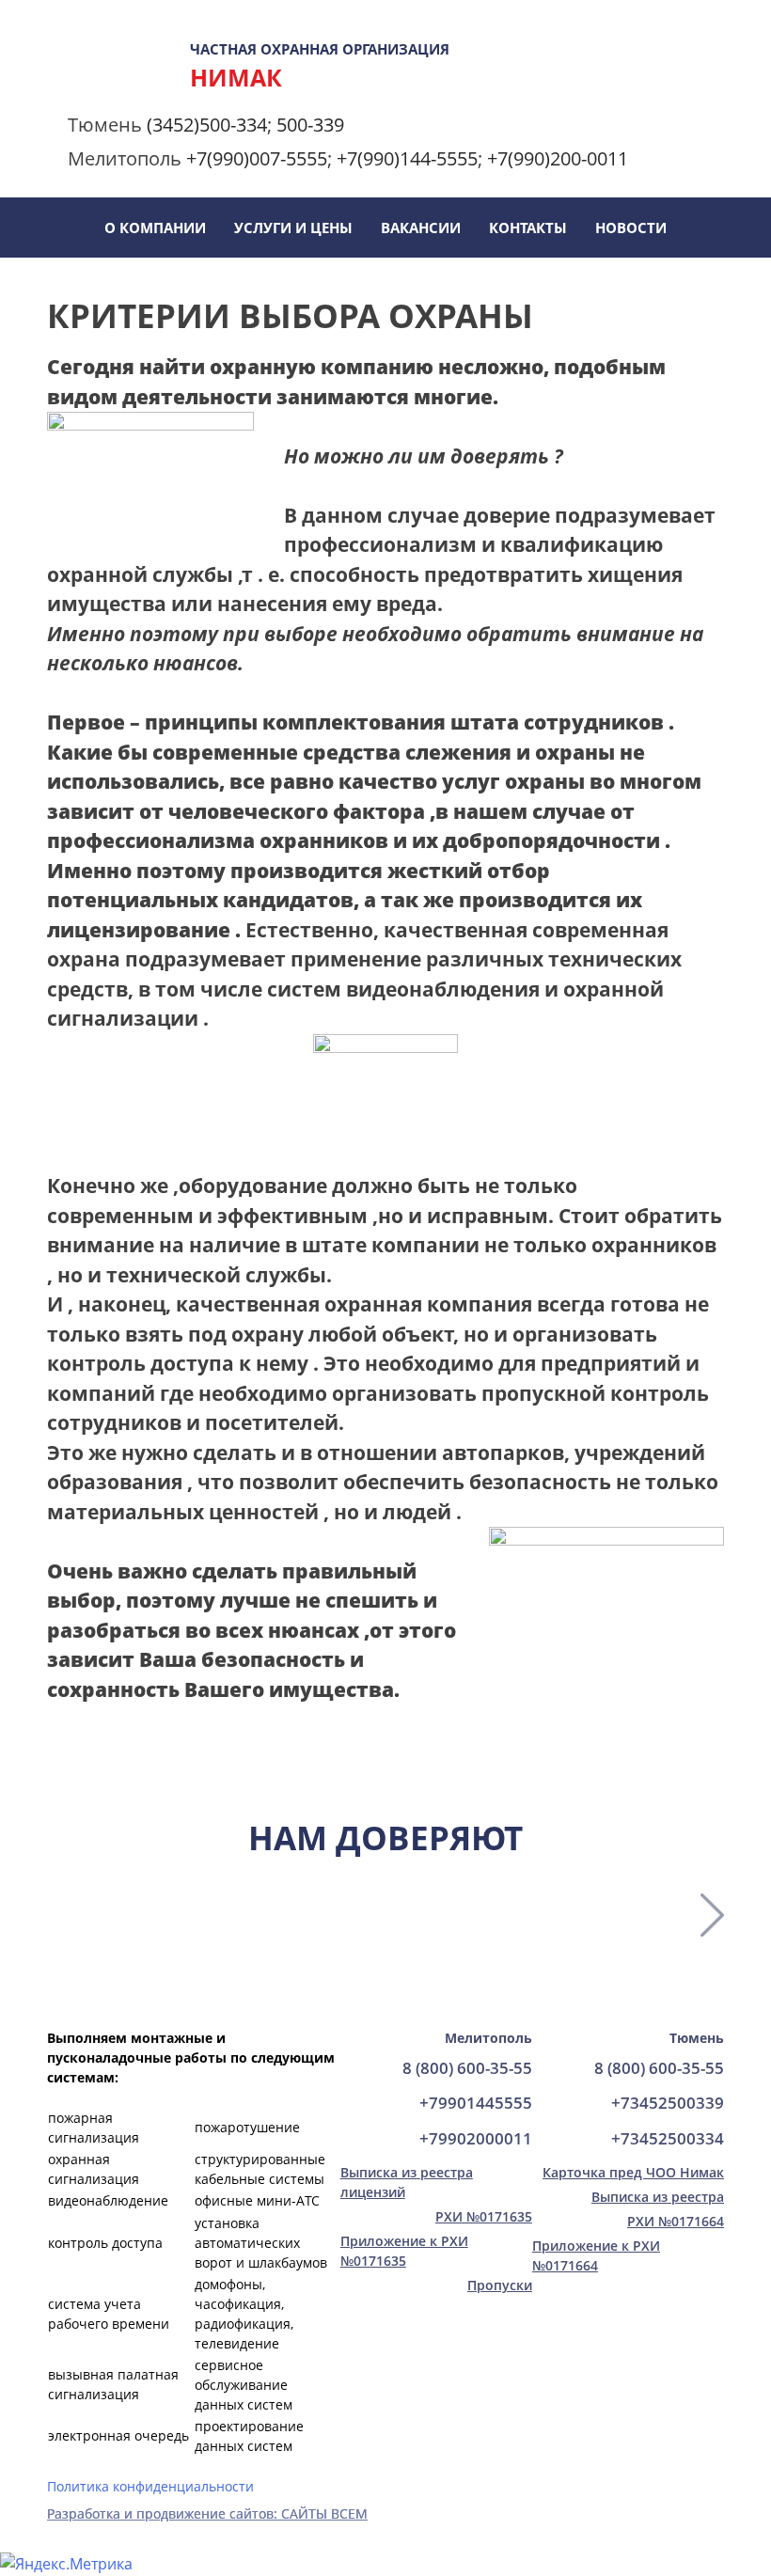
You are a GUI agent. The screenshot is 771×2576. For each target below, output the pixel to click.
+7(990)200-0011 (558, 158)
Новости (631, 228)
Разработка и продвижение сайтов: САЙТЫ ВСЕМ (207, 2513)
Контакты (528, 228)
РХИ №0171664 (676, 2221)
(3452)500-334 (207, 125)
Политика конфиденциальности (150, 2486)
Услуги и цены (293, 228)
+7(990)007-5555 (257, 158)
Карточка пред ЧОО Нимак (633, 2172)
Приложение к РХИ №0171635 (404, 2251)
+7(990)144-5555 (407, 158)
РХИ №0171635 (484, 2216)
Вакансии (421, 228)
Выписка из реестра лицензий (407, 2182)
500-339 (310, 125)
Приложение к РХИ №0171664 (596, 2255)
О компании (155, 228)
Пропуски (500, 2285)
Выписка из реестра (658, 2197)
